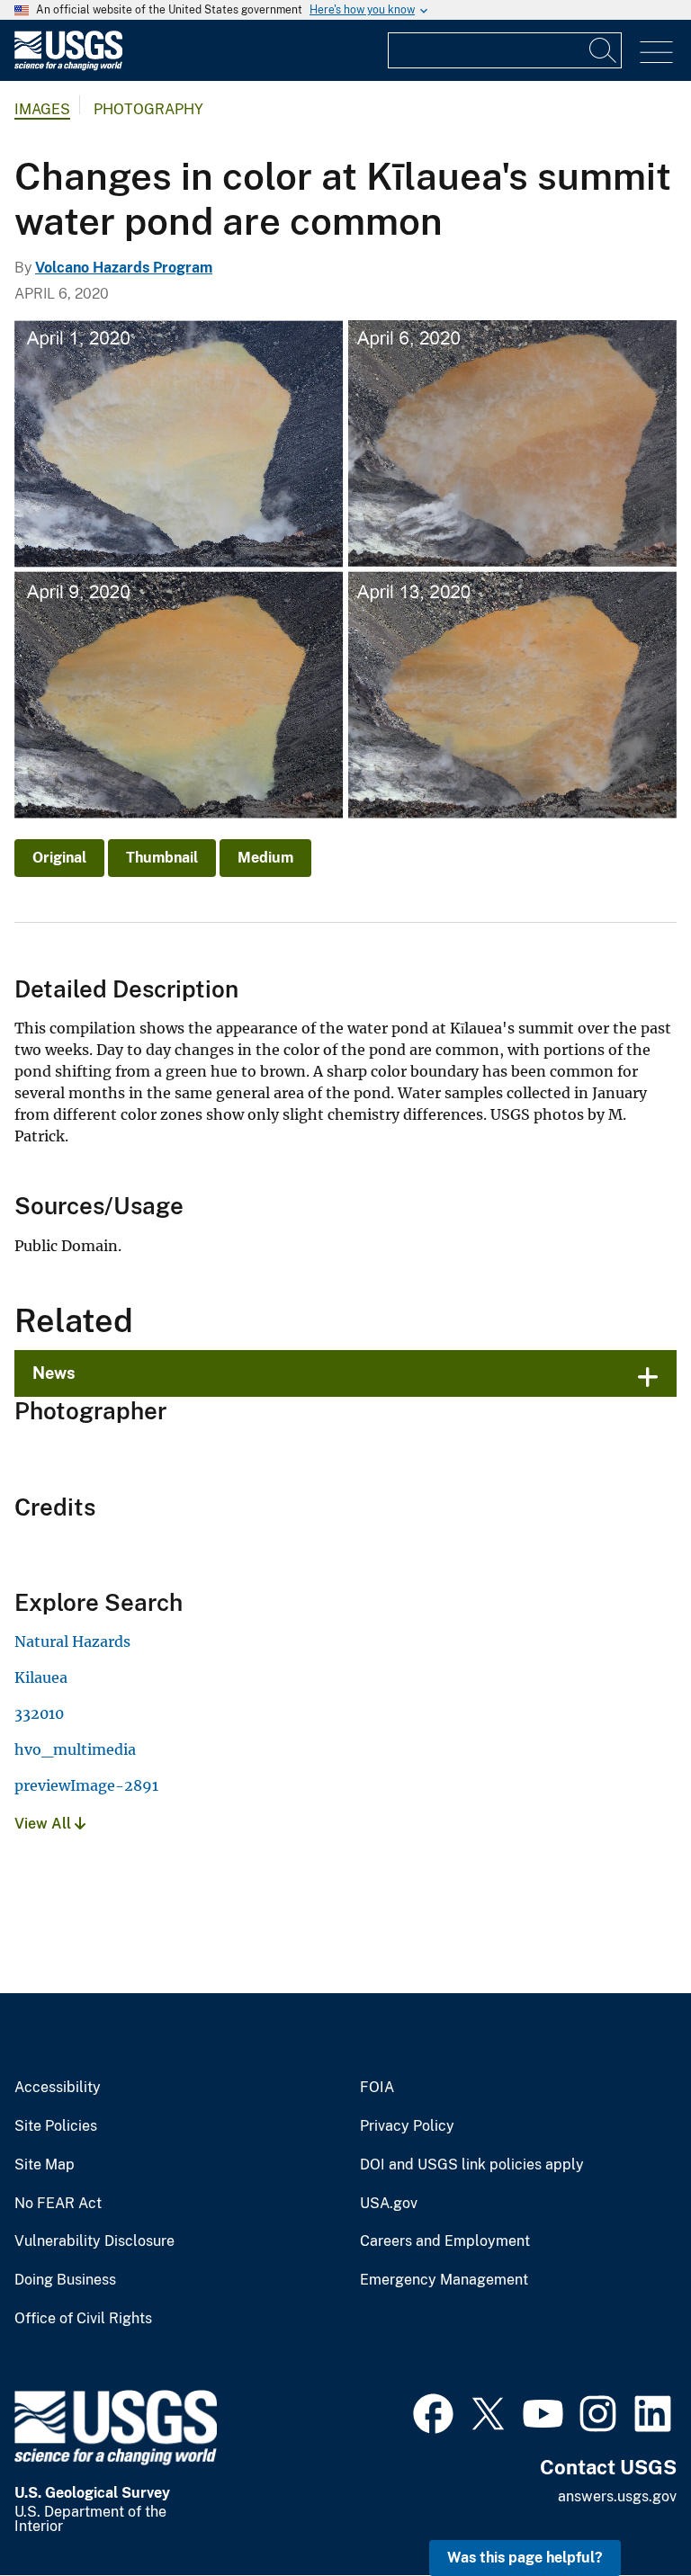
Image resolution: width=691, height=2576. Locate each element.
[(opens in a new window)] (433, 2411)
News (54, 1373)
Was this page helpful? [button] (525, 2558)
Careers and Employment (445, 2241)
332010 (39, 1713)
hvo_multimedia (75, 1749)
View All (45, 1824)
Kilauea (41, 1677)
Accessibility (58, 2088)
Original (59, 858)
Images (42, 109)
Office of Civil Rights (83, 2319)
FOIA (377, 2088)
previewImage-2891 (86, 1785)
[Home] (68, 66)
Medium (265, 858)
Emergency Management (444, 2280)
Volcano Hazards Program (124, 268)
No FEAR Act (58, 2204)
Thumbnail (162, 858)
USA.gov (389, 2204)
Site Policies (56, 2126)
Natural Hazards (72, 1641)
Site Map (45, 2165)
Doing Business (65, 2280)
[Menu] (656, 53)
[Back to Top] (626, 2511)
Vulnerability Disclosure (94, 2241)
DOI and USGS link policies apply (472, 2165)
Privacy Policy (407, 2126)
